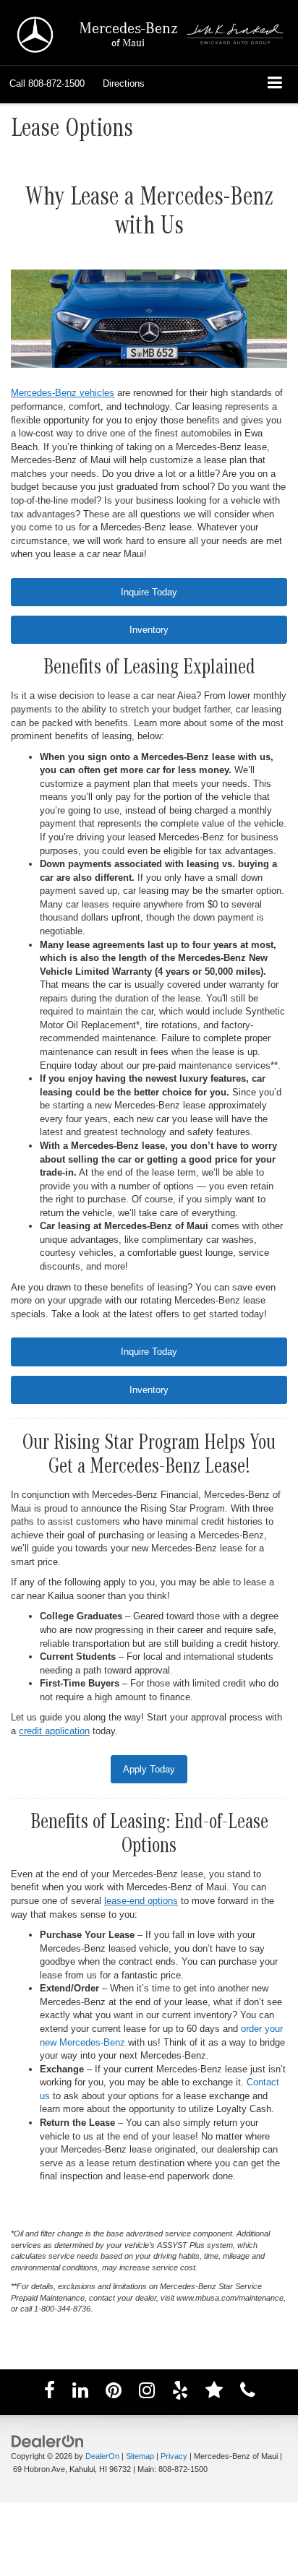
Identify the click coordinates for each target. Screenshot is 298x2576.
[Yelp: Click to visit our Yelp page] (180, 2393)
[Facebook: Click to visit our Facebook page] (50, 2393)
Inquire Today (149, 592)
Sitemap (140, 2456)
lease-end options (141, 1901)
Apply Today (149, 1769)
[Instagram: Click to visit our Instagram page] (147, 2393)
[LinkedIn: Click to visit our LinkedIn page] (80, 2393)
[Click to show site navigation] (275, 84)
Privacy (174, 2456)
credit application (54, 1731)
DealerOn (102, 2456)
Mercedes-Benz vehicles (63, 393)
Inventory (149, 630)
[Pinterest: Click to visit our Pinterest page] (114, 2393)
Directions (124, 83)
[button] (47, 84)
